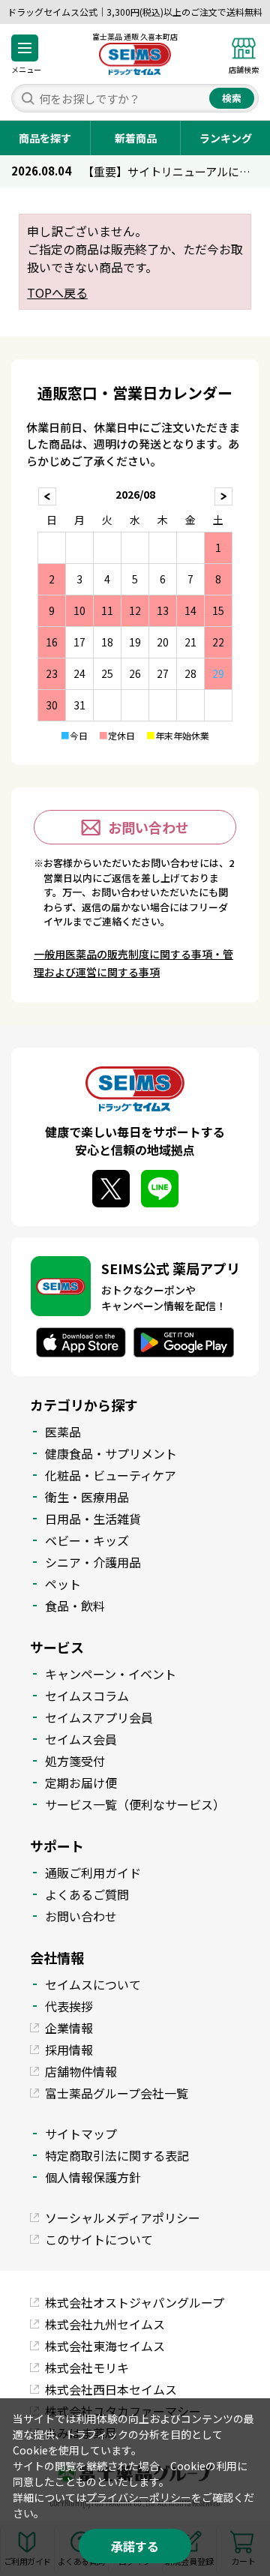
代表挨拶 (69, 2006)
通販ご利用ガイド (93, 1873)
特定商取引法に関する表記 (117, 2155)
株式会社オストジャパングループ (135, 2302)
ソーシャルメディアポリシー (123, 2218)
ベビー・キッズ (87, 1540)
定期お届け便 (81, 1783)
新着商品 (136, 138)
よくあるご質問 (87, 1894)
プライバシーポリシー (139, 2497)
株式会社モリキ (87, 2368)
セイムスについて (93, 1984)
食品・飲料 (75, 1606)
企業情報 (69, 2028)
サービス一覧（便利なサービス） (135, 1804)
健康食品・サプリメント (111, 1453)
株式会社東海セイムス (105, 2346)
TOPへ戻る (57, 292)
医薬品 (63, 1432)
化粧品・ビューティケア (111, 1475)
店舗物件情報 (81, 2071)
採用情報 (69, 2050)
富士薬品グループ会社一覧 (117, 2093)
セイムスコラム (87, 1696)
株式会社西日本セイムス (111, 2389)
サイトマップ (81, 2134)
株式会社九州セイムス (105, 2324)
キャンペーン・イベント (111, 1674)
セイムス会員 (81, 1739)
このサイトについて (99, 2239)
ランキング (226, 138)
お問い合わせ (148, 827)
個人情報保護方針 (93, 2177)
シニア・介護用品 (93, 1562)
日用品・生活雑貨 (93, 1519)
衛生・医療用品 (87, 1497)
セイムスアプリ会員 (99, 1717)
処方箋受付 (75, 1761)
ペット (63, 1584)
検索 (232, 98)
